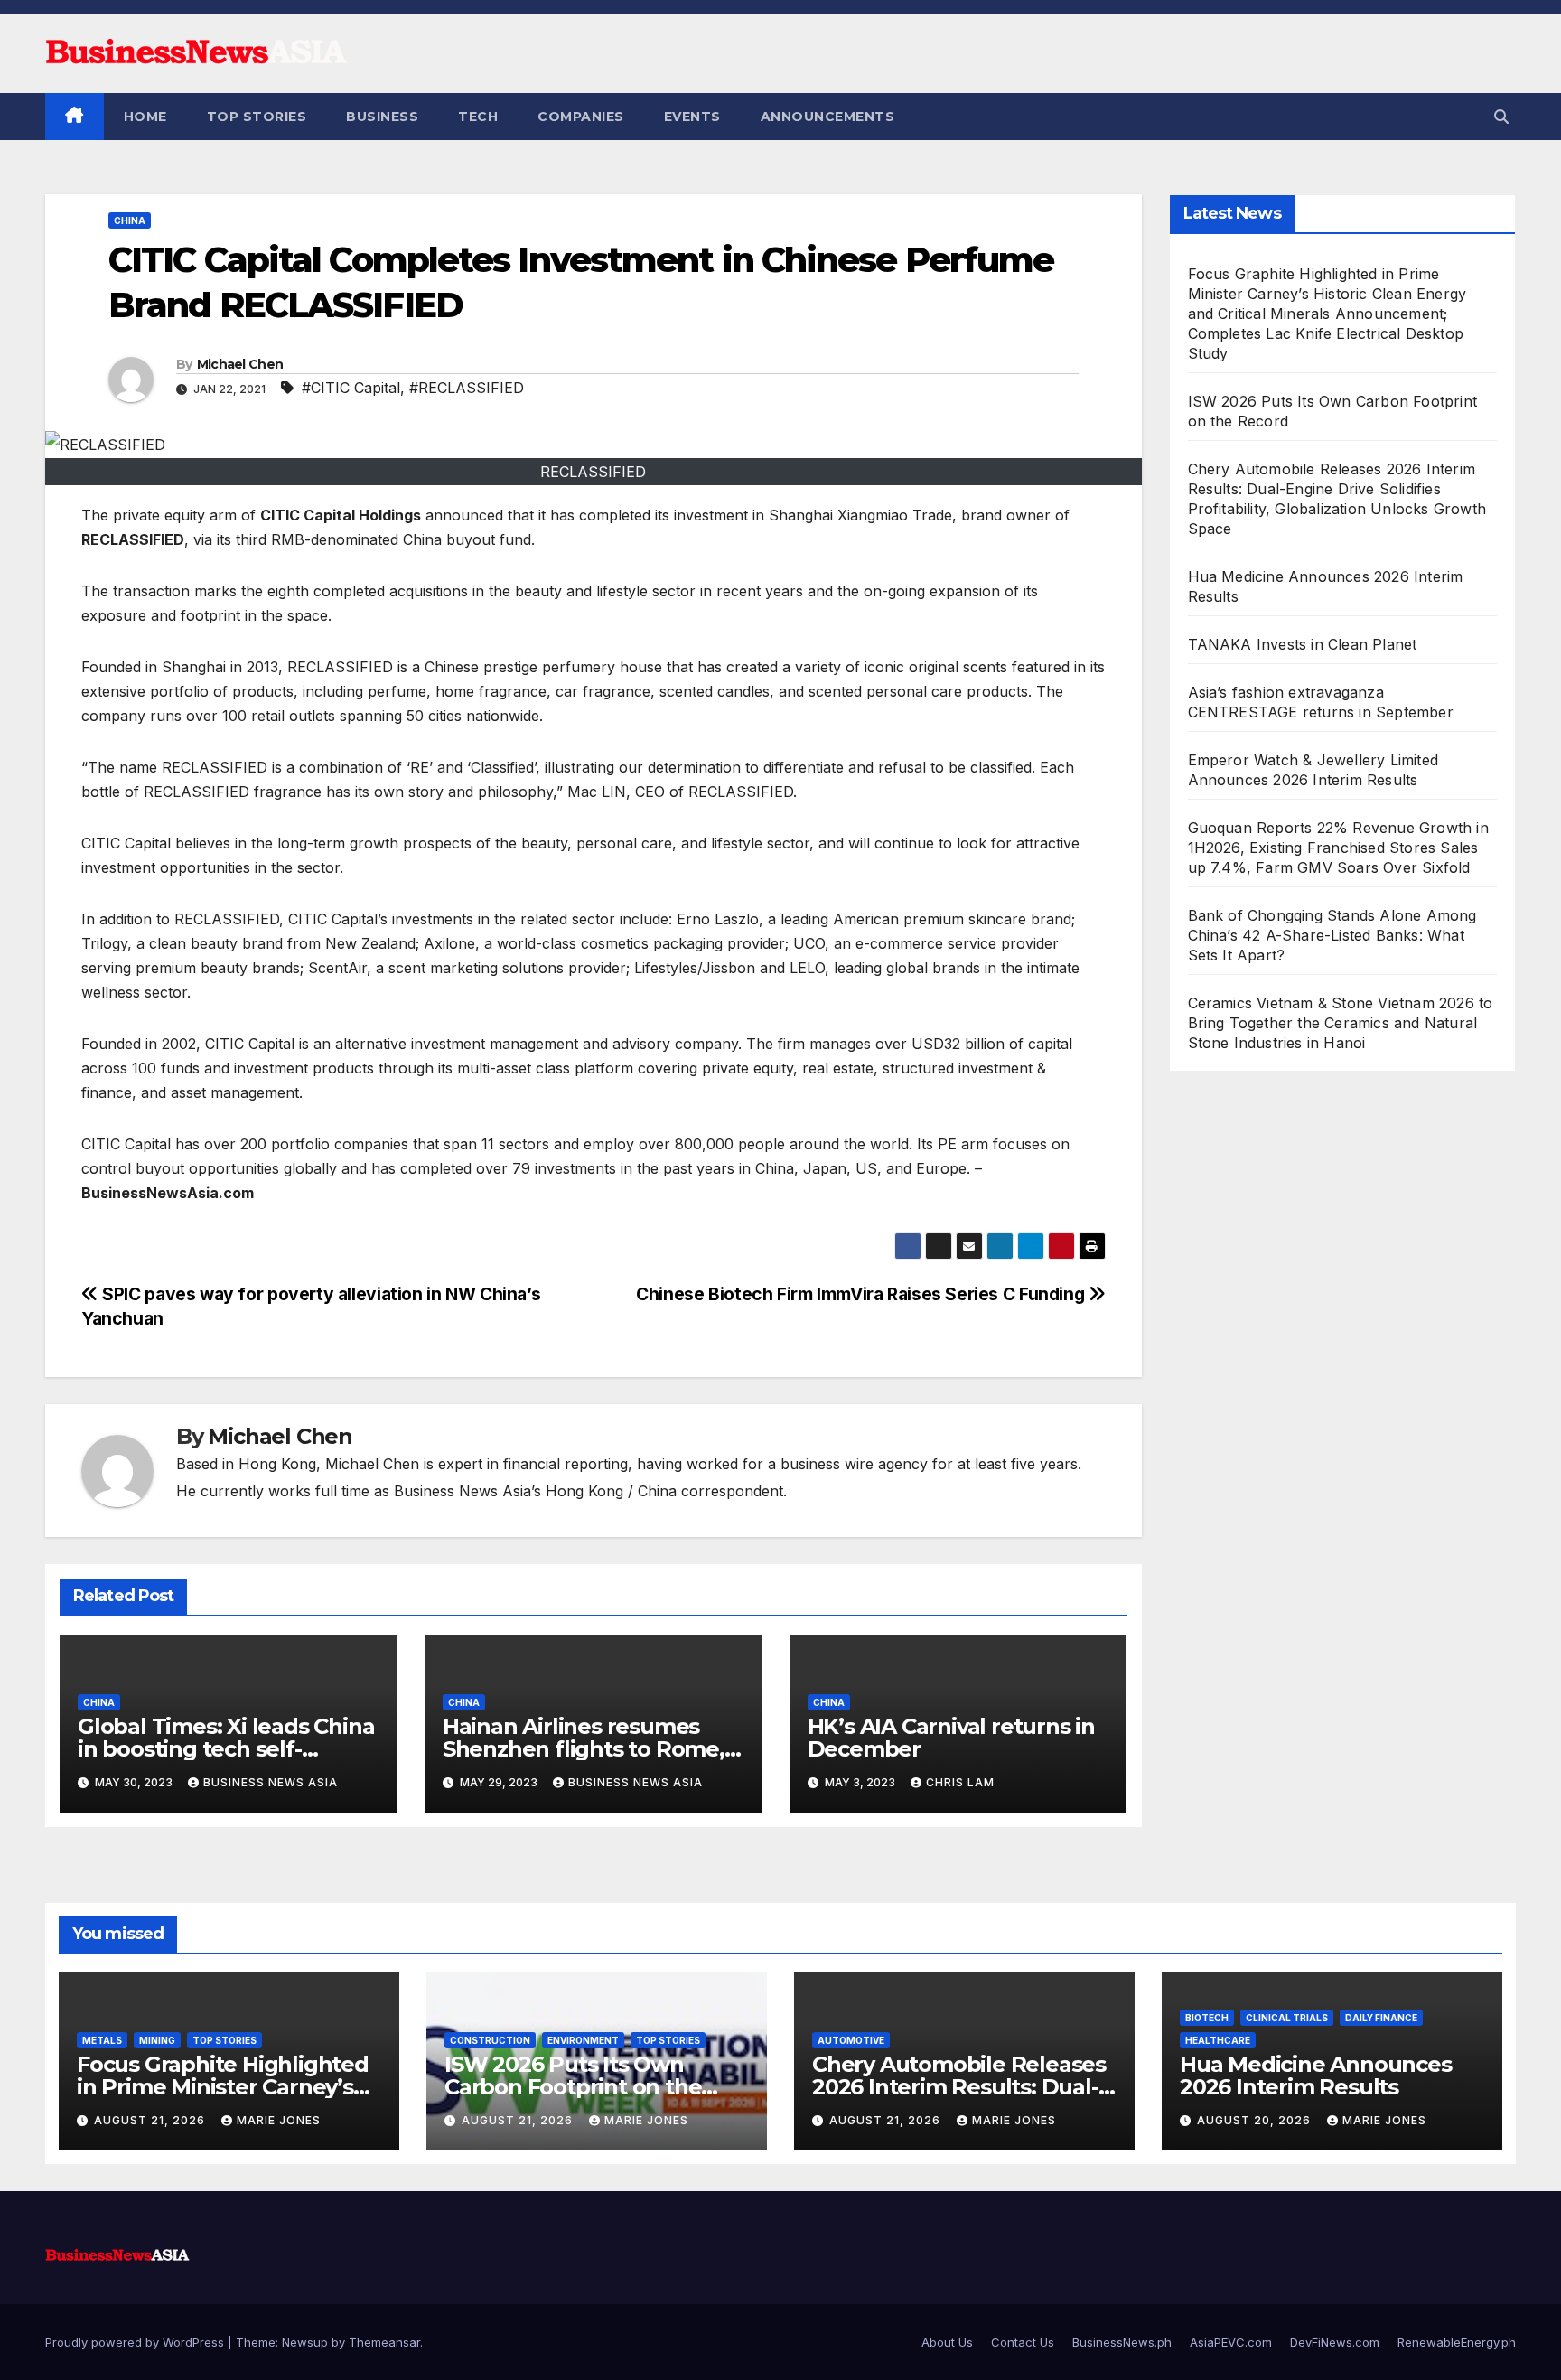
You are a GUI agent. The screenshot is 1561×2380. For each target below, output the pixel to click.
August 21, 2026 (151, 2120)
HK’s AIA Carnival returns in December (951, 1738)
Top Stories (257, 117)
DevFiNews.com (1335, 2342)
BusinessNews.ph (1122, 2342)
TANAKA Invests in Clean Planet (1303, 644)
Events (692, 117)
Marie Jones (279, 2120)
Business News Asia (271, 1782)
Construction (490, 2040)
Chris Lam (960, 1782)
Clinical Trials (1287, 2018)
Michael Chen (240, 364)
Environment (583, 2040)
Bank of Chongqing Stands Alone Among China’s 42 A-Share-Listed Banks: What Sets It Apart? (1332, 935)
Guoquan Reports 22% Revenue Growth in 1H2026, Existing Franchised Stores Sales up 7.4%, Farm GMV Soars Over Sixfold (1338, 848)
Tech (478, 117)
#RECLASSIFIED (467, 388)
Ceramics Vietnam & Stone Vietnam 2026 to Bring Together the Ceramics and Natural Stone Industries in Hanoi (1341, 1023)
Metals (102, 2040)
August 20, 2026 (1256, 2120)
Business (382, 117)
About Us (947, 2342)
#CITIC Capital (351, 388)
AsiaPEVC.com (1231, 2342)
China (130, 220)
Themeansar (384, 2342)
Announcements (828, 117)
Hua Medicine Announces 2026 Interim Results (1316, 2075)
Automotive (851, 2040)
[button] (1501, 117)
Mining (157, 2040)
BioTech (1207, 2018)
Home (145, 117)
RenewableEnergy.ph (1457, 2342)
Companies (581, 117)
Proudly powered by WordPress (136, 2342)
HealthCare (1218, 2040)
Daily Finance (1381, 2018)
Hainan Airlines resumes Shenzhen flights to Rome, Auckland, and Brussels (584, 1749)
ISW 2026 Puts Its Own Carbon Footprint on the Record (573, 2087)
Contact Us (1023, 2342)
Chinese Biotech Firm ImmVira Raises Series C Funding (862, 1294)
